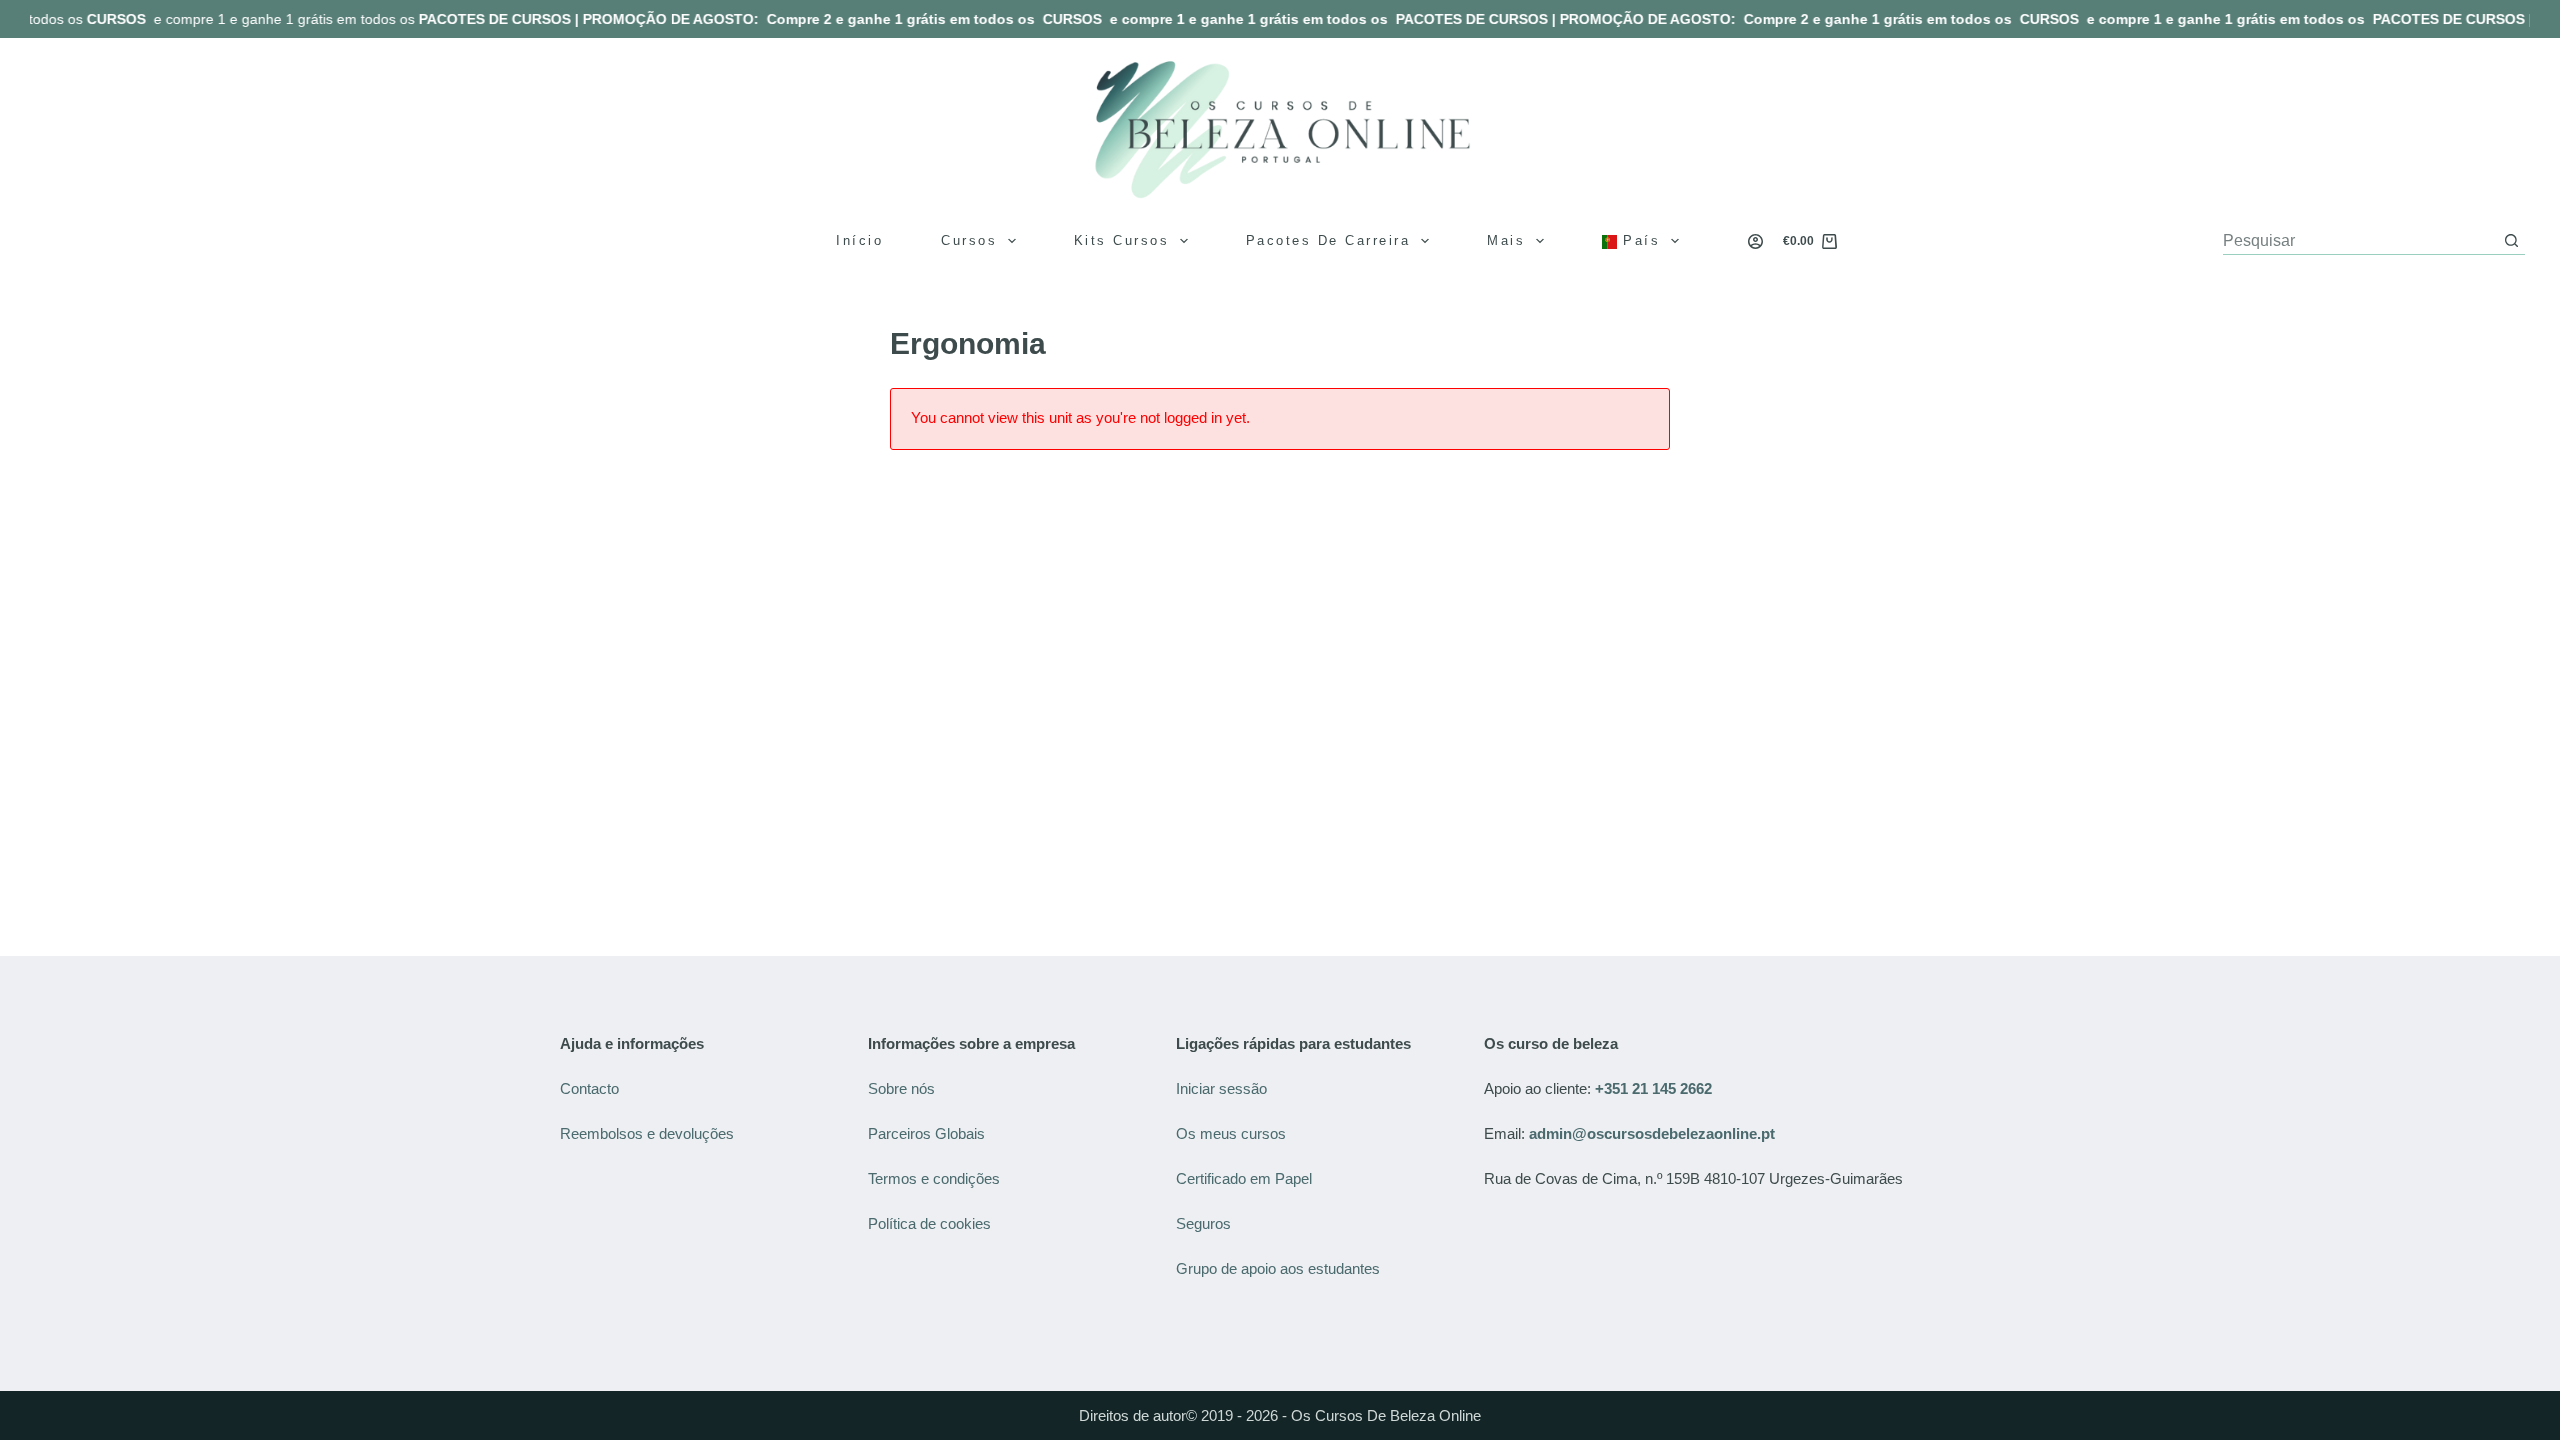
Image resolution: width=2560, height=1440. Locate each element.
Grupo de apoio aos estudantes (1278, 1268)
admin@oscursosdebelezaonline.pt (1652, 1133)
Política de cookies (931, 1223)
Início (859, 240)
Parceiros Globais (928, 1133)
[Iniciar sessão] (1755, 241)
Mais (1506, 240)
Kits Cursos (1122, 240)
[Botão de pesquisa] (2511, 240)
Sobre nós (901, 1088)
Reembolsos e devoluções (647, 1133)
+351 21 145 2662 (1653, 1088)
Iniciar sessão (1221, 1088)
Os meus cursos (1231, 1133)
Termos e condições (936, 1178)
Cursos (969, 240)
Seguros (1203, 1223)
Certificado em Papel (1244, 1178)
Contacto (589, 1088)
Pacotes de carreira (1328, 240)
